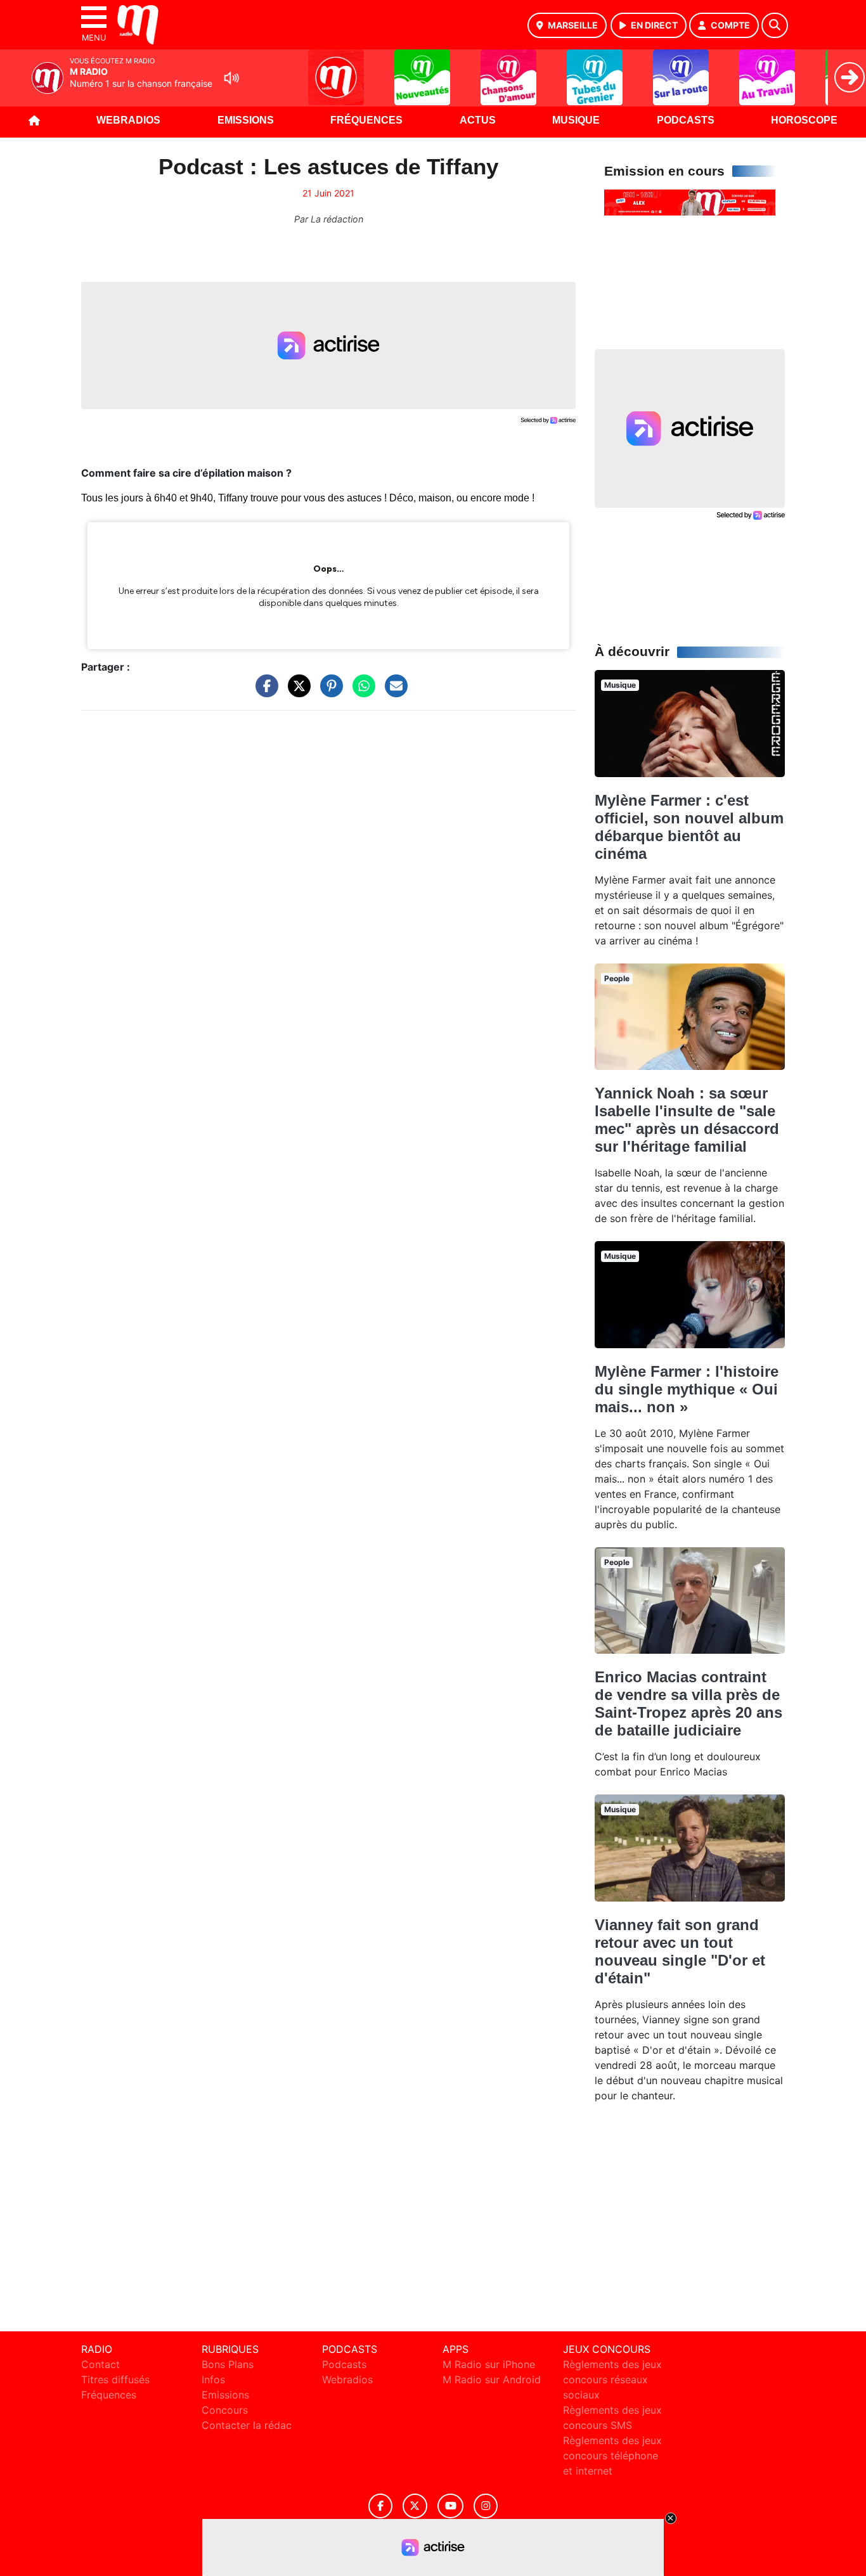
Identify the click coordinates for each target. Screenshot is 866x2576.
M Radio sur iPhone (489, 2364)
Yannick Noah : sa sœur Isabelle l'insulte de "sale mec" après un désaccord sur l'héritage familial (687, 1120)
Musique (576, 120)
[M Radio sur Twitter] (415, 2506)
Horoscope (804, 120)
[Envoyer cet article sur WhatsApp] (361, 692)
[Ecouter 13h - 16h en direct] (690, 202)
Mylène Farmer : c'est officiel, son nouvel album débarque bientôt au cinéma (689, 827)
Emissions (246, 120)
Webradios (128, 120)
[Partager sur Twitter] (296, 692)
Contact (100, 2364)
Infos (213, 2380)
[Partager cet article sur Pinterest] (328, 692)
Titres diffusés (115, 2380)
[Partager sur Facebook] (264, 692)
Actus (478, 120)
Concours (225, 2410)
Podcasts (686, 120)
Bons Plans (228, 2364)
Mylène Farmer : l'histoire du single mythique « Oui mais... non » (687, 1389)
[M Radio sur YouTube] (450, 2506)
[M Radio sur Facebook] (380, 2506)
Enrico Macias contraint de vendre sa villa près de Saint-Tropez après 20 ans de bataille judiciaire (688, 1703)
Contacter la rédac (247, 2425)
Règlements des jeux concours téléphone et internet (612, 2456)
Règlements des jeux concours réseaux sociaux (612, 2380)
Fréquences (366, 120)
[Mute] (231, 78)
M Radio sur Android (492, 2380)
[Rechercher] (775, 25)
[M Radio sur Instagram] (486, 2506)
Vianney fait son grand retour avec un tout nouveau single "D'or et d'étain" (680, 1951)
